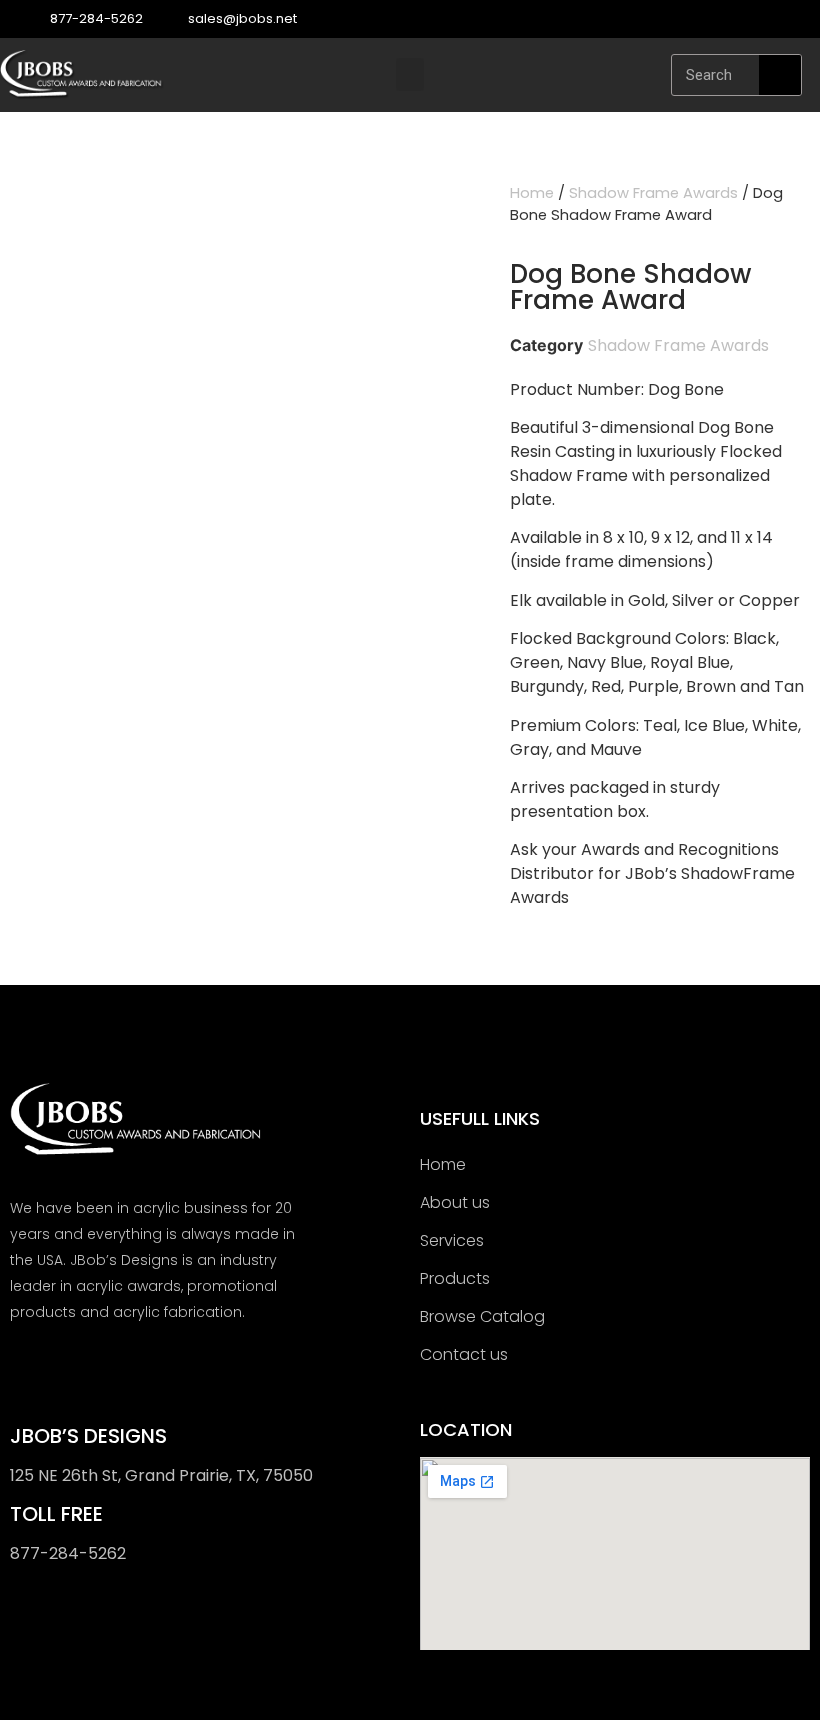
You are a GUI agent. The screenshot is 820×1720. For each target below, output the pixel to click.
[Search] (780, 75)
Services (452, 1240)
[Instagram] (800, 19)
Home (532, 193)
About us (455, 1202)
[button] (410, 74)
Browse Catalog (482, 1316)
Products (455, 1278)
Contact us (464, 1354)
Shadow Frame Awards (653, 193)
